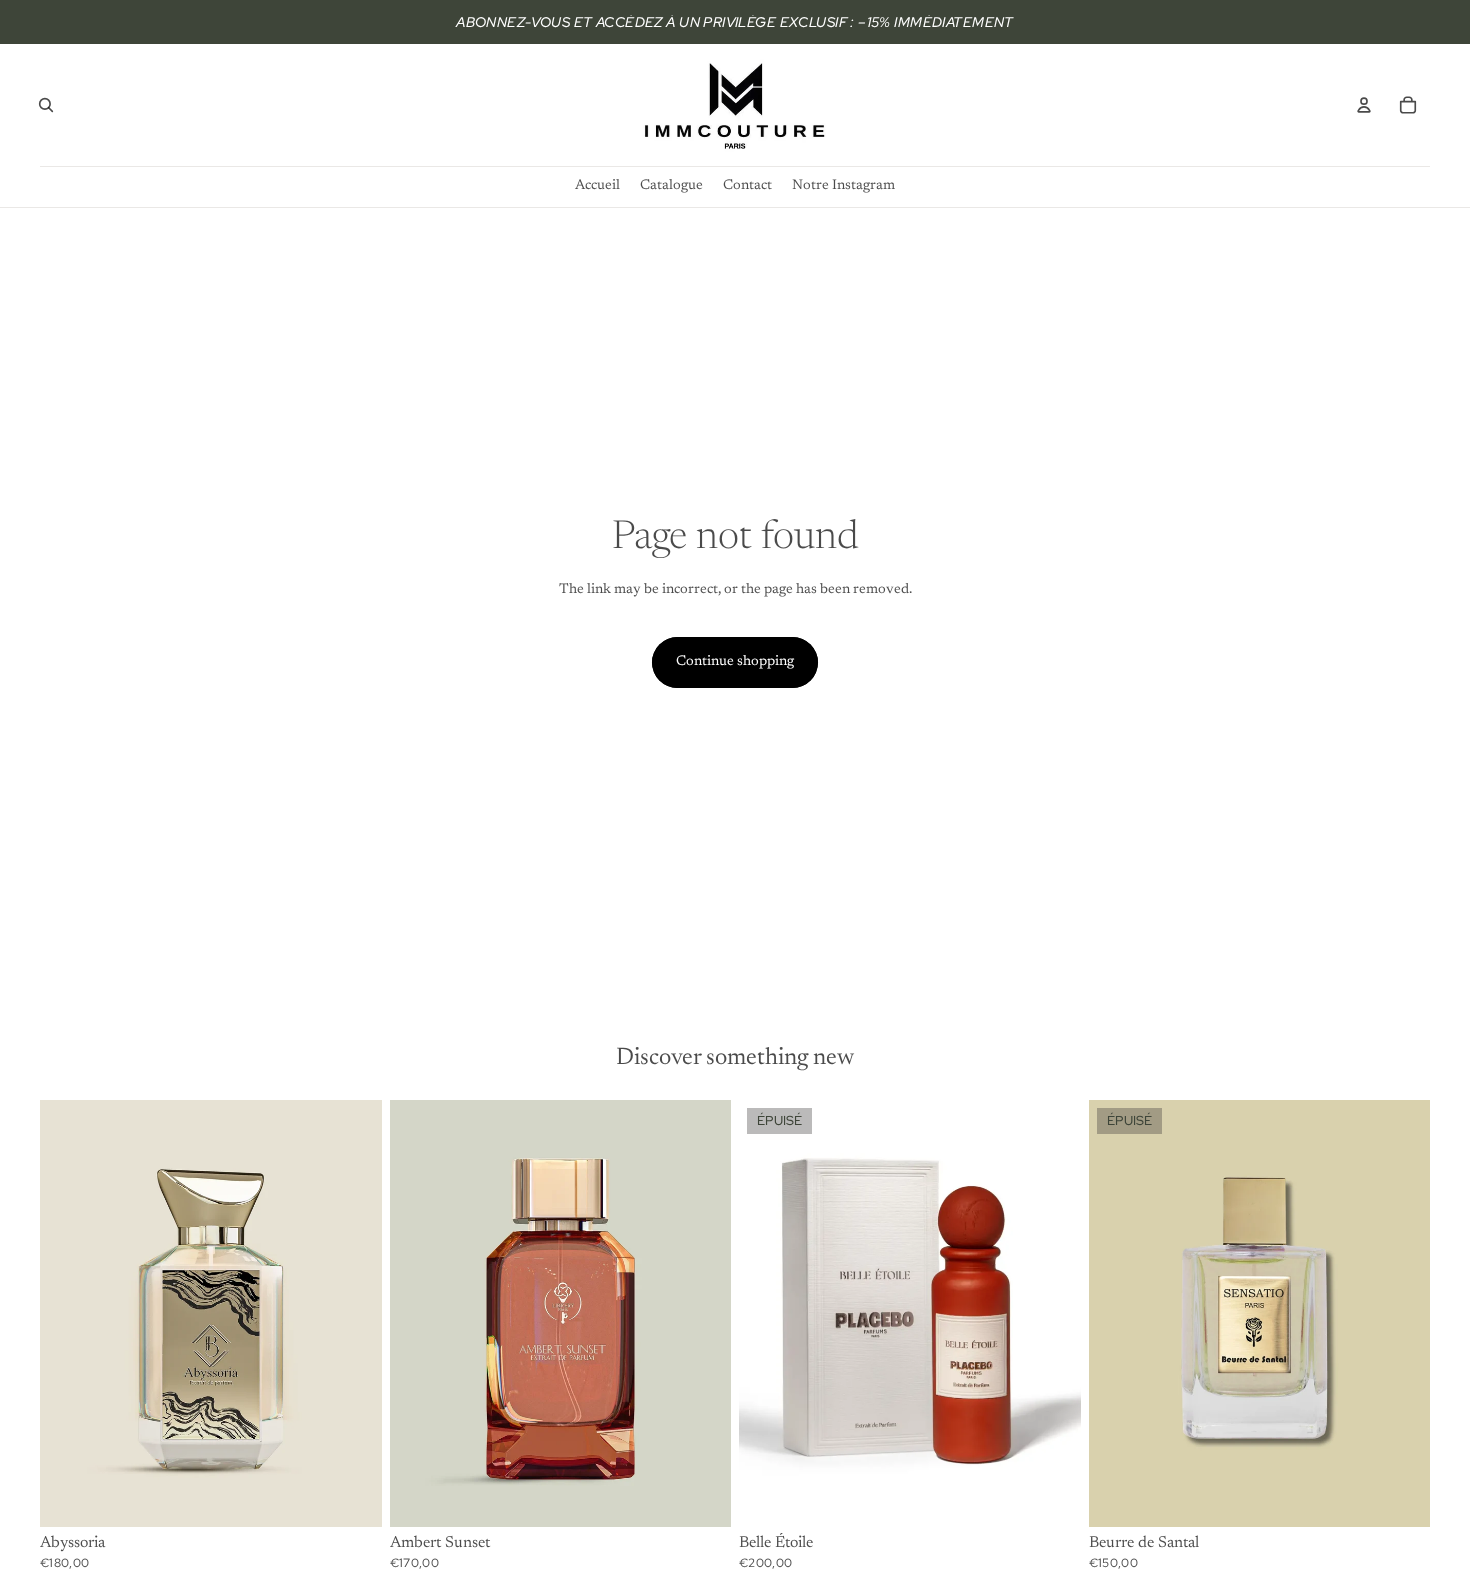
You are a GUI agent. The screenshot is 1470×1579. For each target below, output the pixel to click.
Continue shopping (735, 662)
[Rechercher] (46, 105)
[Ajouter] (351, 1496)
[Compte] (1364, 105)
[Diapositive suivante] (352, 1313)
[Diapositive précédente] (70, 1313)
